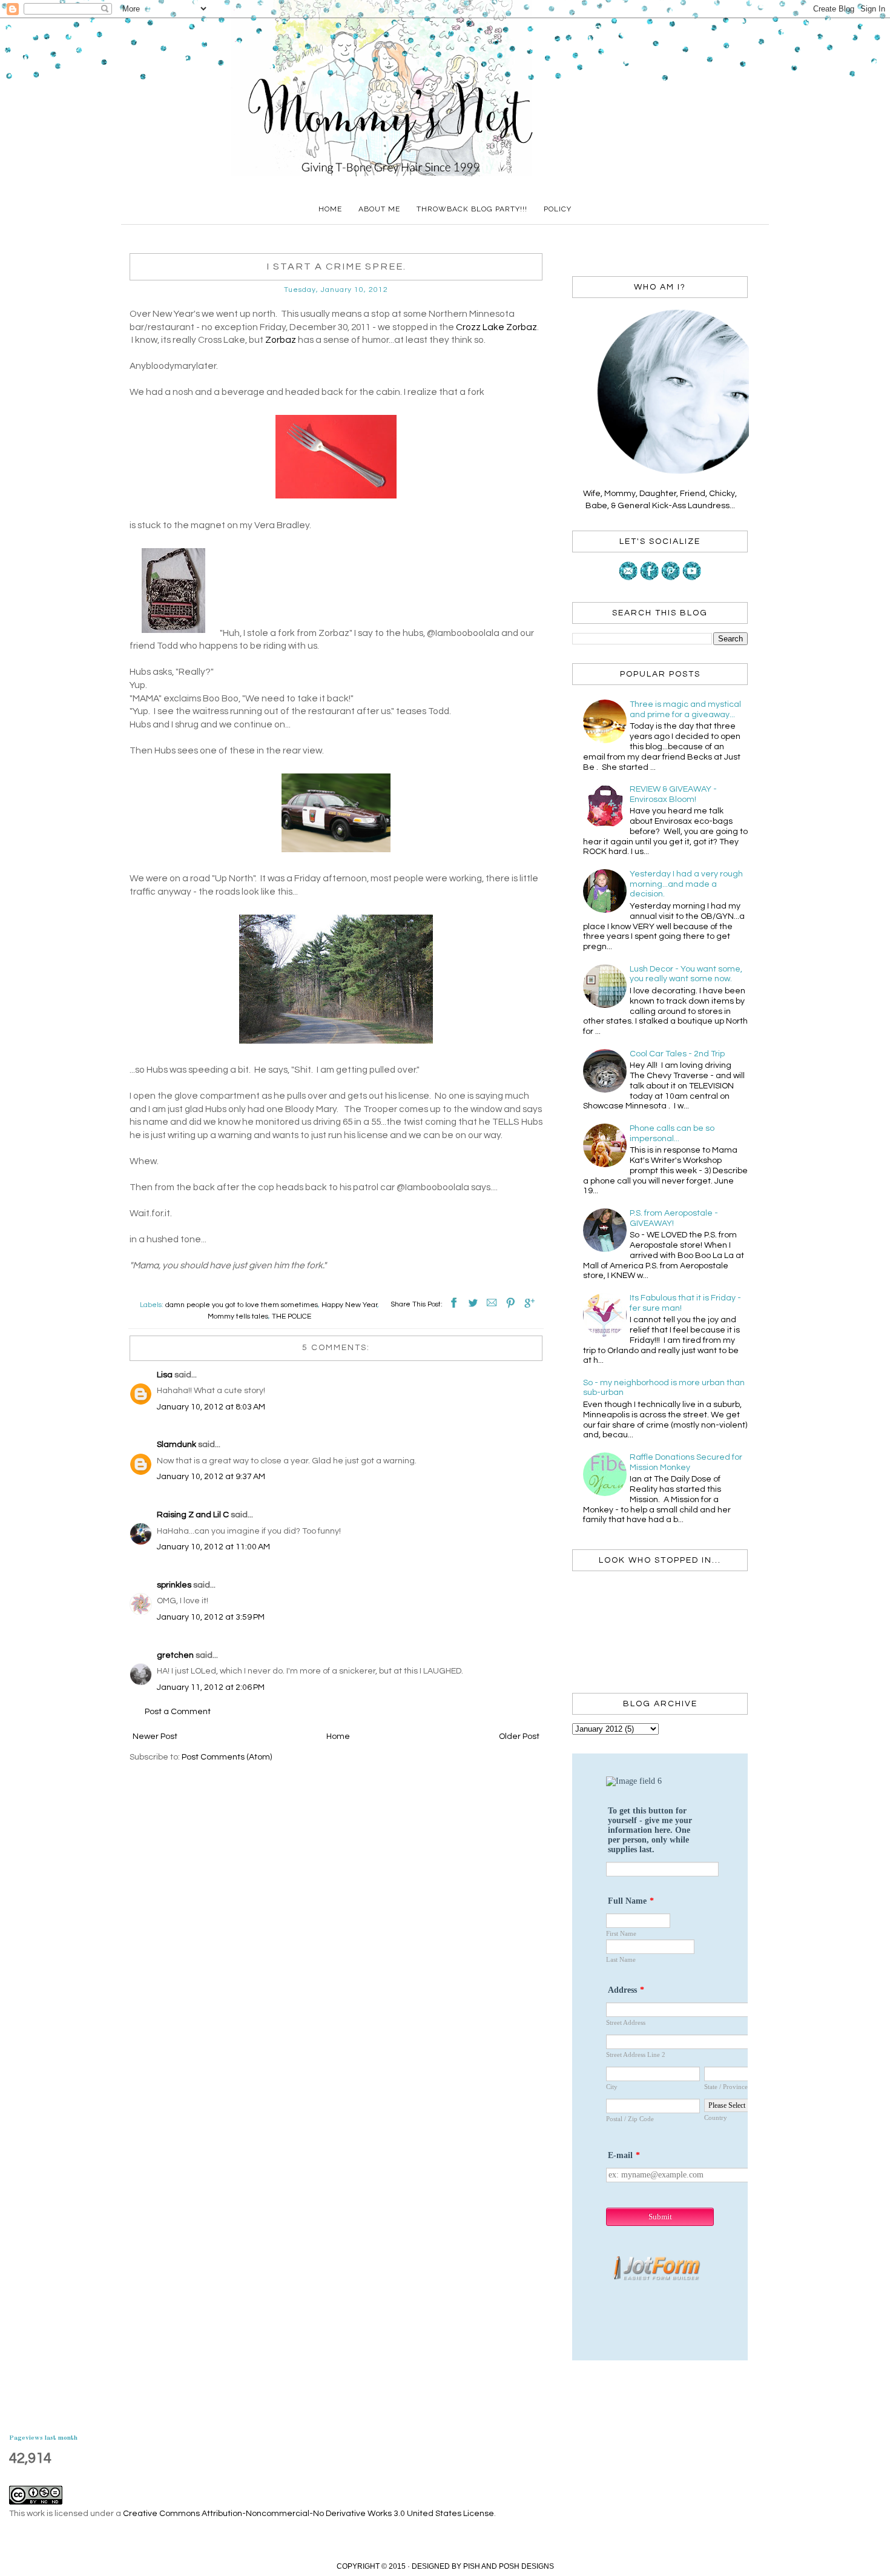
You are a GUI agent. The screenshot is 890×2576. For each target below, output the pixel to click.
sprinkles (174, 1585)
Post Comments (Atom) (227, 1757)
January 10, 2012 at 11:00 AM (213, 1547)
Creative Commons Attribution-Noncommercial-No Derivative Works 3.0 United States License (308, 2514)
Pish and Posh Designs (509, 2566)
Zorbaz (281, 340)
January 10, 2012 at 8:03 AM (211, 1407)
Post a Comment (178, 1712)
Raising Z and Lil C (193, 1515)
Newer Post (155, 1737)
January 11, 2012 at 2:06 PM (211, 1687)
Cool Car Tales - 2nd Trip (677, 1054)
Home (330, 209)
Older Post (519, 1737)
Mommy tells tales (238, 1316)
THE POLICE (292, 1316)
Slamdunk (176, 1445)
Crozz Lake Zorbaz (496, 327)
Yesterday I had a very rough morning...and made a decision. (686, 884)
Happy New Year (349, 1305)
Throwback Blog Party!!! (472, 209)
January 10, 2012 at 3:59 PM (211, 1617)
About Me (379, 209)
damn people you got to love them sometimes (242, 1305)
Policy (558, 209)
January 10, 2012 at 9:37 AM (211, 1477)
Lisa (165, 1375)
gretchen (175, 1655)
